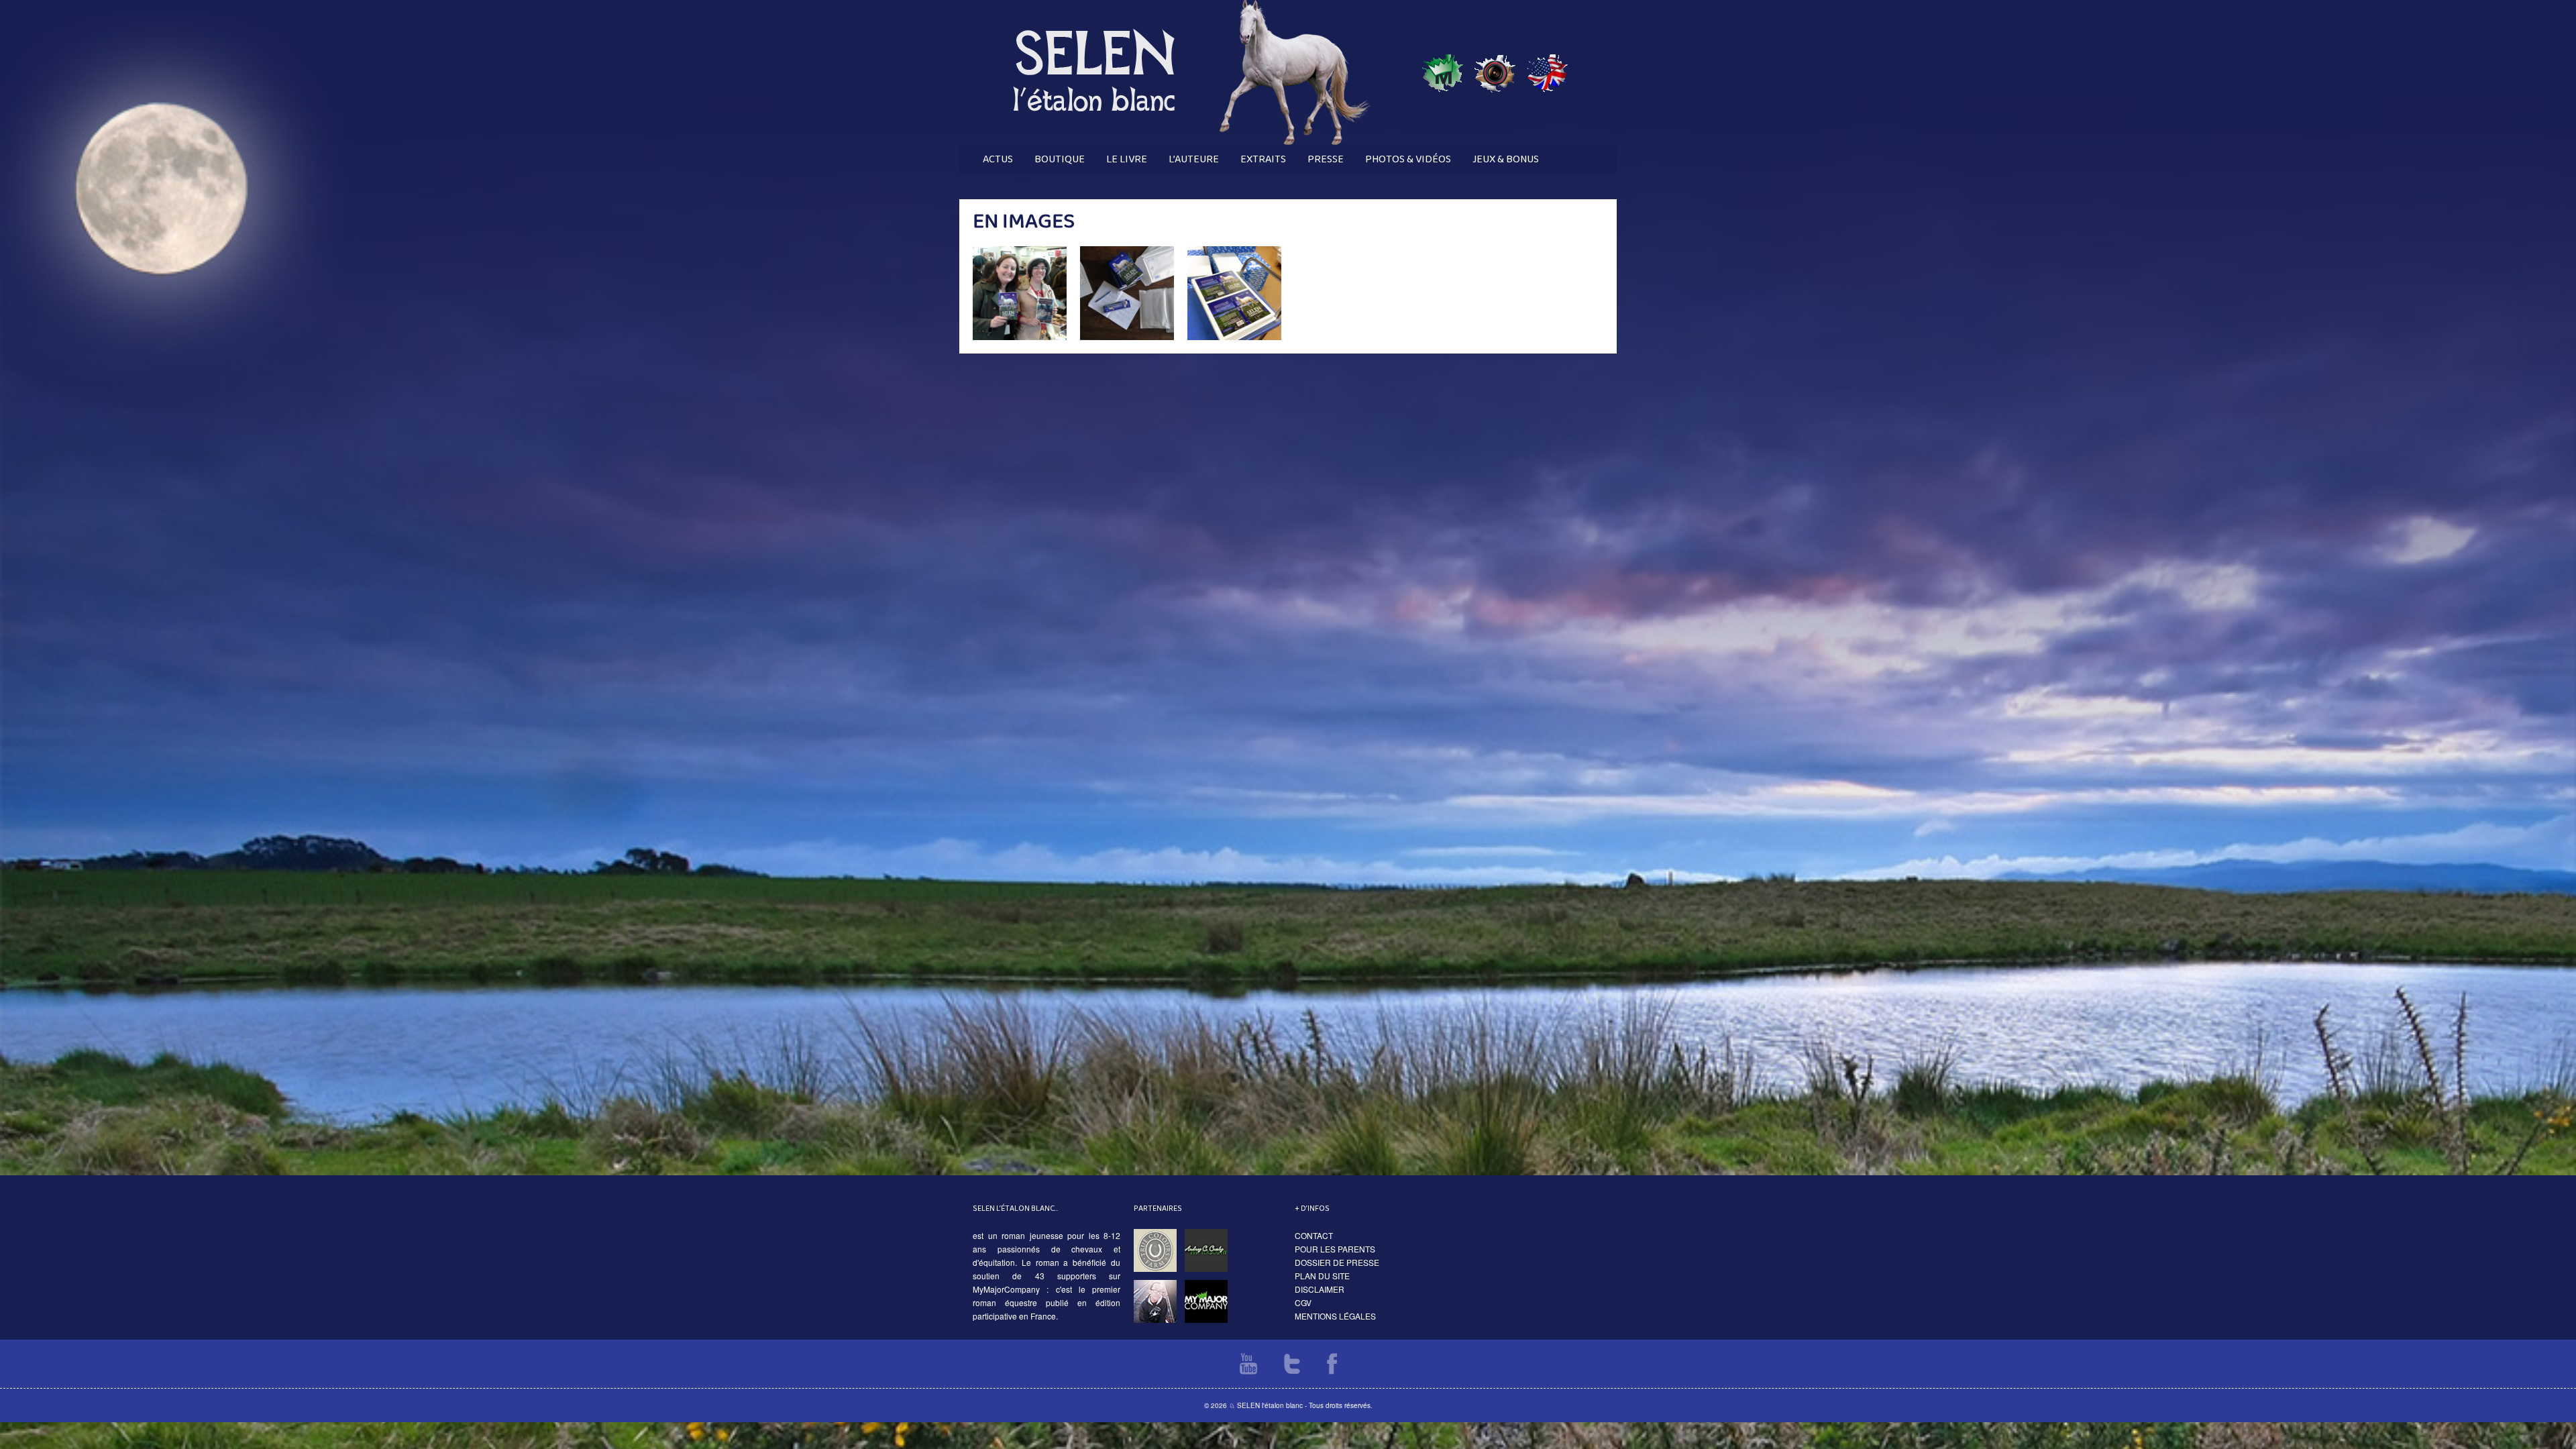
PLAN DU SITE (1322, 1276)
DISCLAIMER (1320, 1289)
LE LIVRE (1127, 159)
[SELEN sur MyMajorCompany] (1443, 141)
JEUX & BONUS (1506, 159)
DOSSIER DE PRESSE (1337, 1262)
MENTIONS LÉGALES (1335, 1316)
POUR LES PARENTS (1335, 1249)
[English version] (1547, 141)
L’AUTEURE (1194, 159)
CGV (1303, 1302)
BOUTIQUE (1060, 159)
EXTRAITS (1263, 159)
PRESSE (1326, 159)
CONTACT (1314, 1235)
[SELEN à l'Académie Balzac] (1495, 141)
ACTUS (998, 159)
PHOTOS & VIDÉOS (1408, 159)
